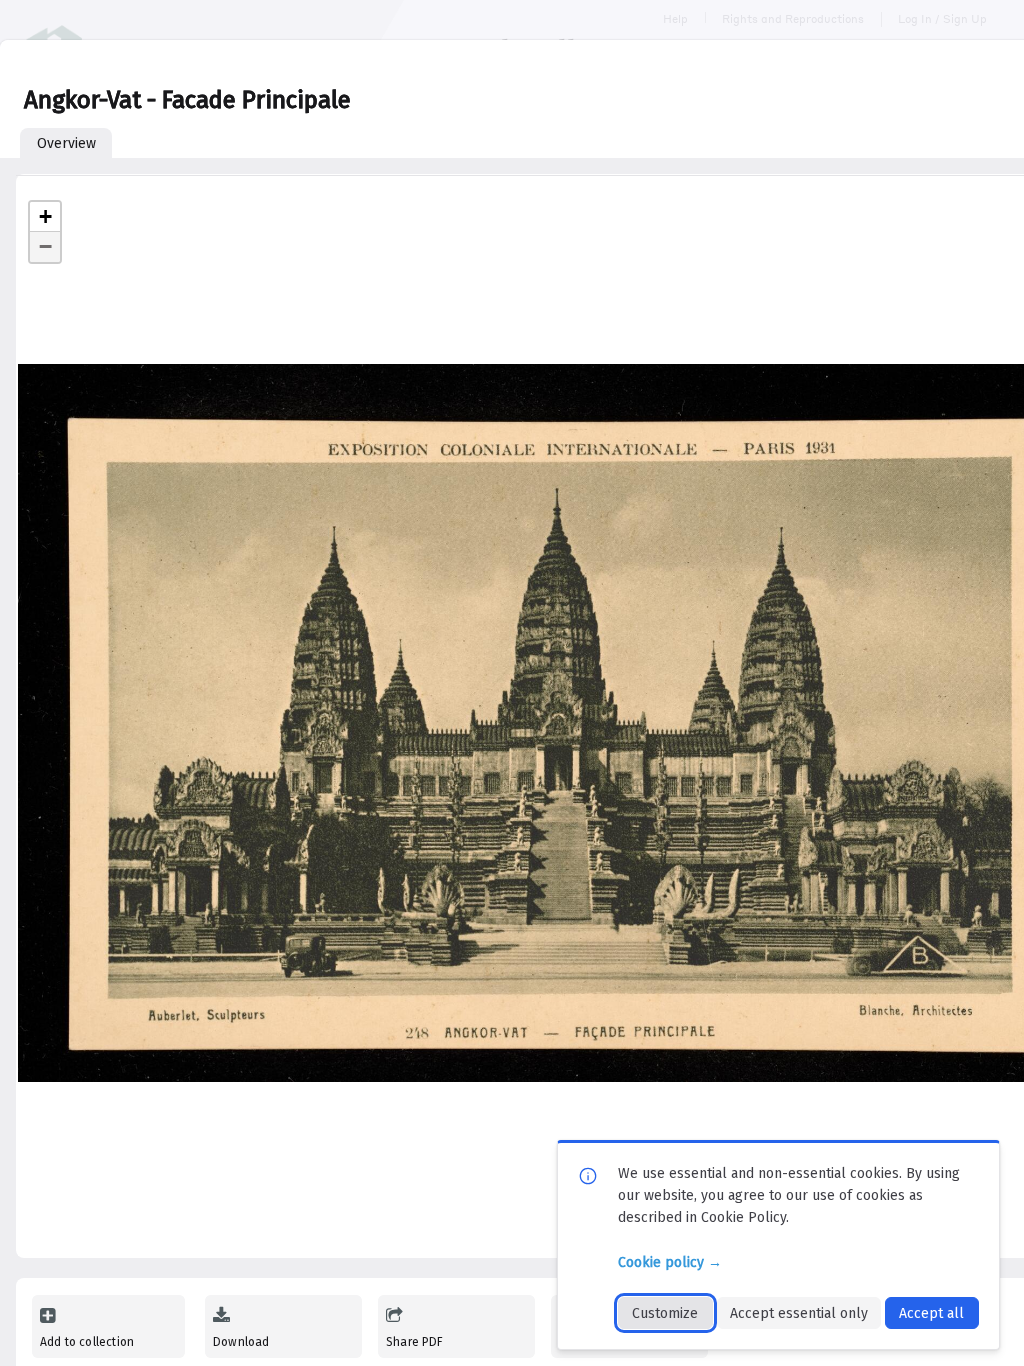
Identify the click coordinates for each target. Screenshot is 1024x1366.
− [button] (45, 246)
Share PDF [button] (415, 1342)
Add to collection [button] (87, 1342)
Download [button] (241, 1342)
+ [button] (45, 216)
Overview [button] (66, 143)
